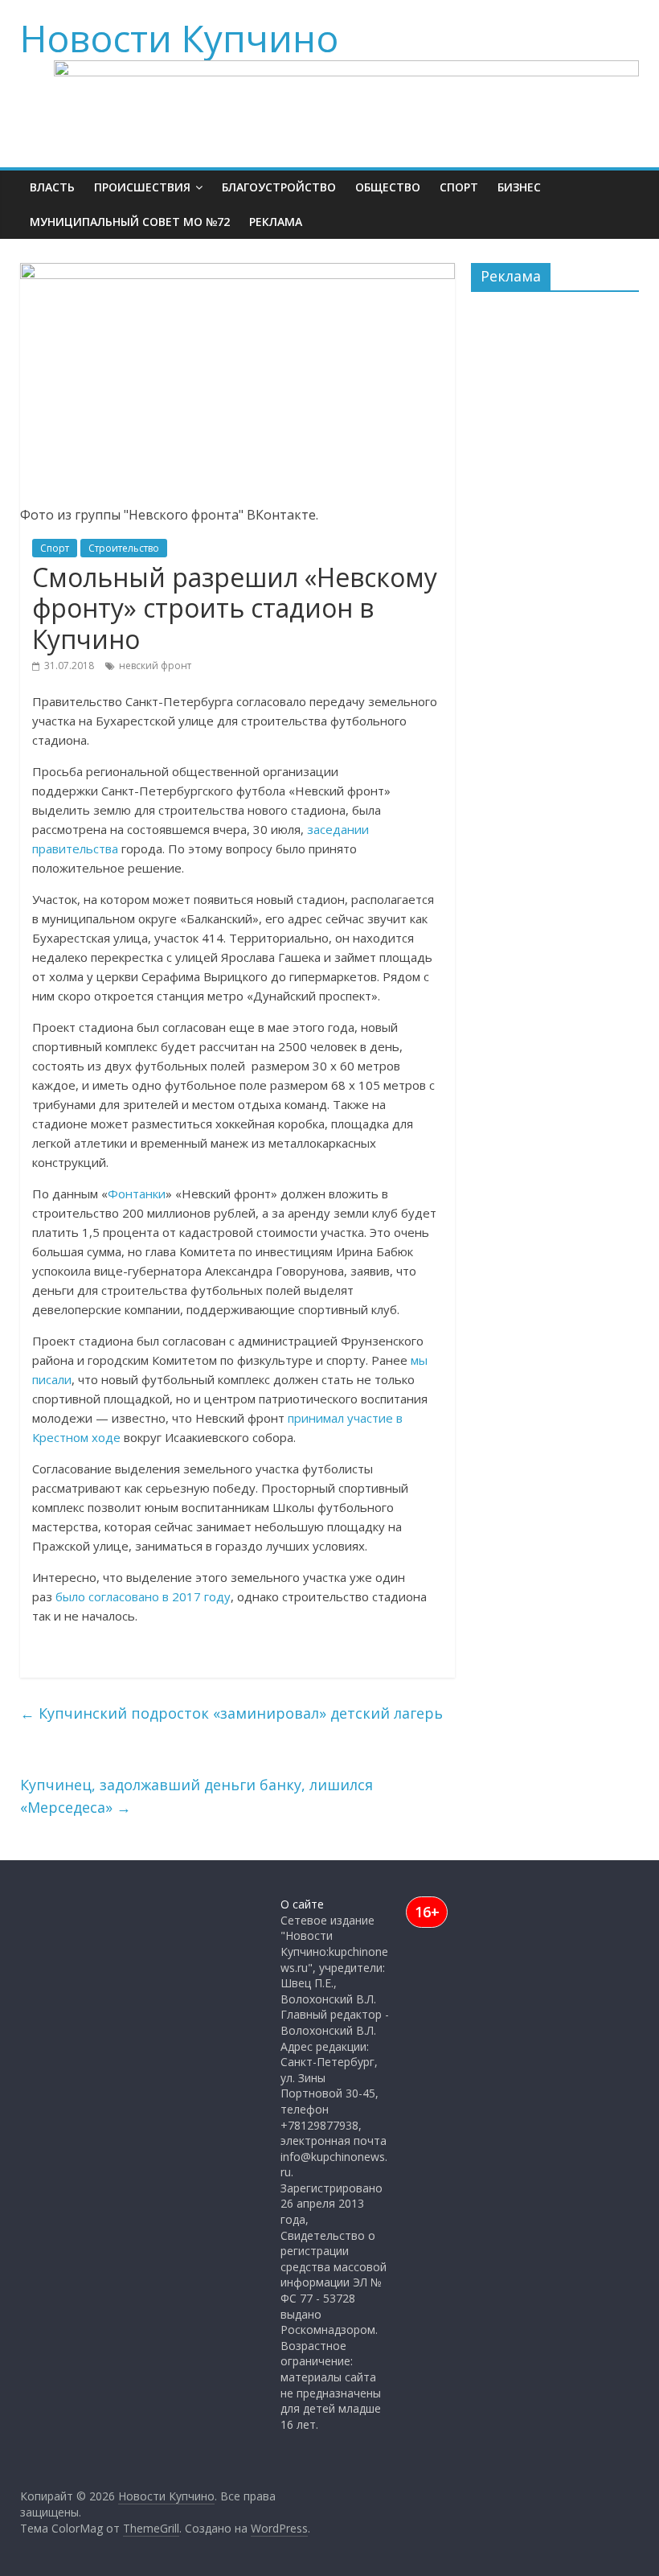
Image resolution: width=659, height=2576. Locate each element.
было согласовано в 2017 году (143, 1596)
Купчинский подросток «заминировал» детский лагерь (231, 1713)
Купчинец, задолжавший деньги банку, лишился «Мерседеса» (196, 1796)
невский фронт (155, 666)
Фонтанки (137, 1194)
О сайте (302, 1904)
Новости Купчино (179, 38)
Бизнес (519, 187)
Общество (388, 187)
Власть (52, 187)
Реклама (276, 222)
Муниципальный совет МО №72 (130, 222)
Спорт (459, 187)
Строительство (124, 548)
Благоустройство (279, 187)
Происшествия (142, 187)
